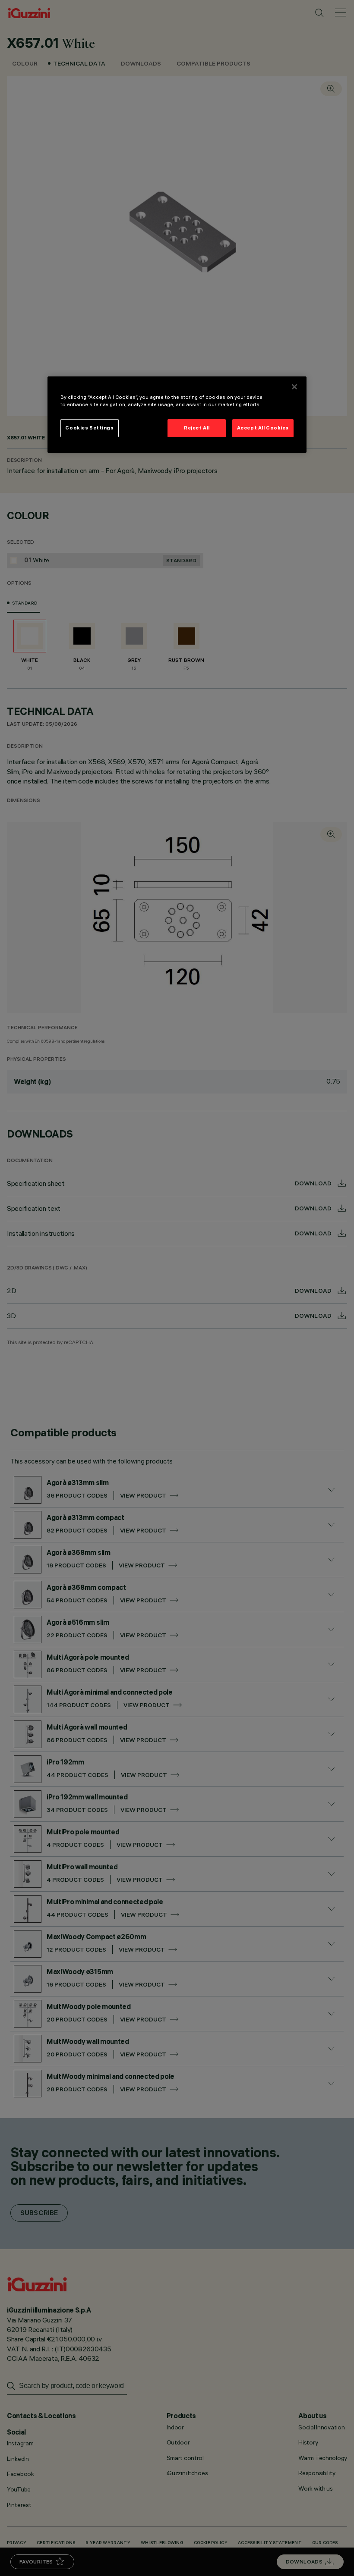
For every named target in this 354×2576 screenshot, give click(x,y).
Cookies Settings (89, 428)
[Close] (294, 387)
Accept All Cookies (263, 428)
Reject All (197, 428)
